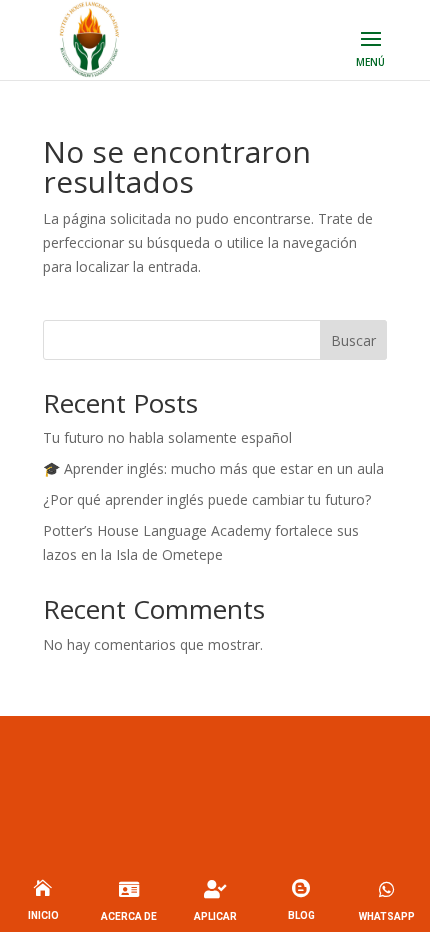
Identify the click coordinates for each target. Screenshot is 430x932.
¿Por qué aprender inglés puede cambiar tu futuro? (207, 499)
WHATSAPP (387, 916)
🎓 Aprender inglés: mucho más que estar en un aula (213, 468)
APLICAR (215, 916)
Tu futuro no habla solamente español (167, 437)
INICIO (43, 915)
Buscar (353, 340)
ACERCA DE (129, 916)
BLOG (301, 915)
